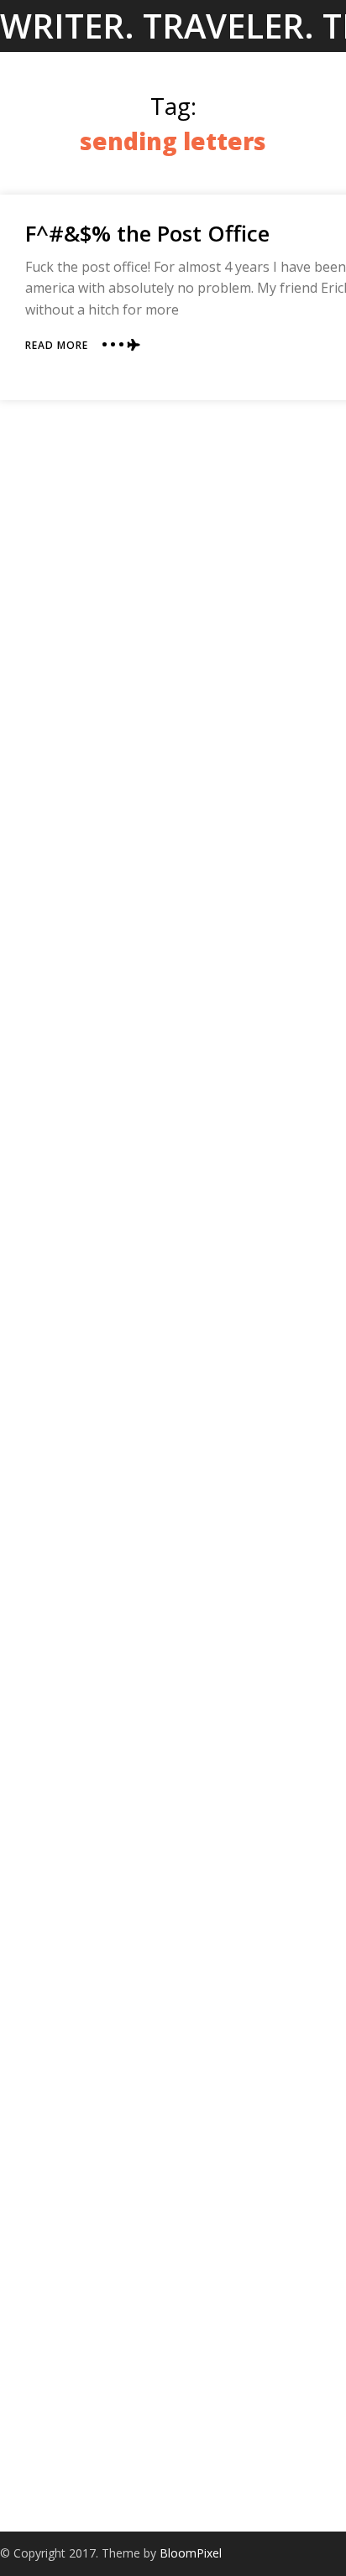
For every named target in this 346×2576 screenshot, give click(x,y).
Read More (57, 345)
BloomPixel (191, 2553)
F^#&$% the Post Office (147, 233)
